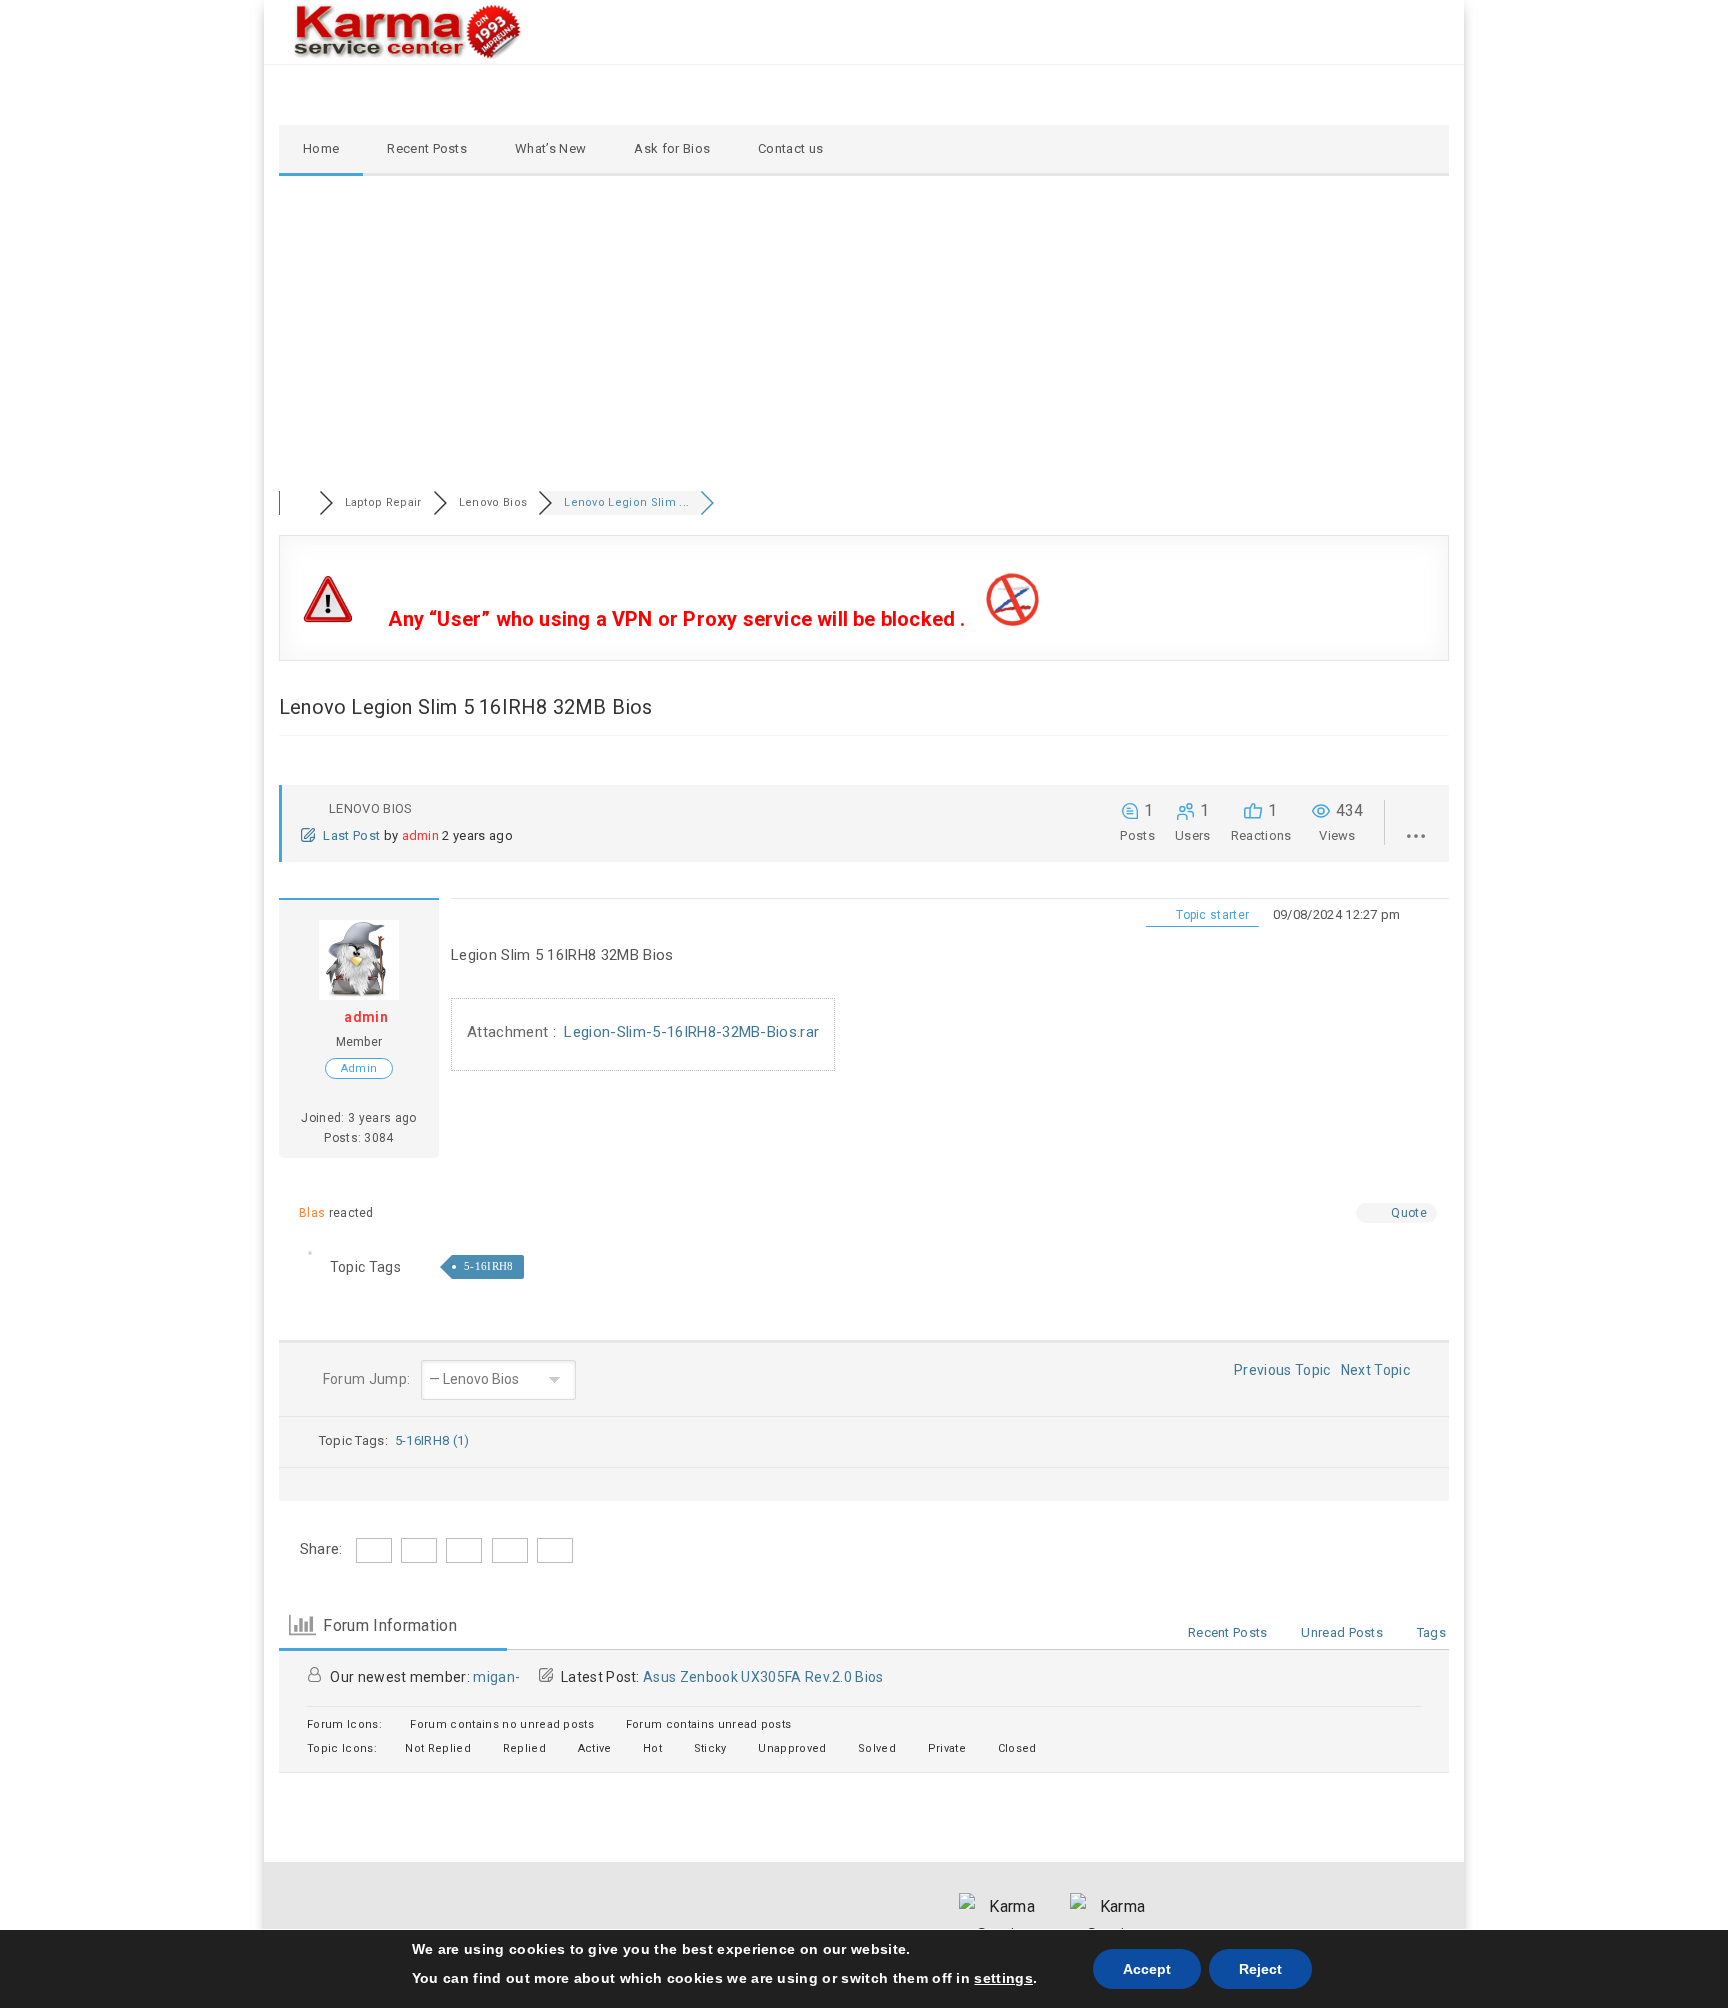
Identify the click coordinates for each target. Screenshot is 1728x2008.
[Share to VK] (266, 1068)
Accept (1147, 1969)
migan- (496, 1677)
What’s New (550, 148)
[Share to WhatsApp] (266, 1010)
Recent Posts (427, 148)
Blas (312, 1213)
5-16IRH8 (489, 1266)
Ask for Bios (672, 148)
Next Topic (1379, 1370)
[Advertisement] (864, 326)
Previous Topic (1279, 1370)
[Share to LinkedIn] (266, 1039)
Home (321, 148)
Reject (1260, 1969)
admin (421, 835)
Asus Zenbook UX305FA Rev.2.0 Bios (763, 1677)
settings (1003, 1978)
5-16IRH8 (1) (432, 1440)
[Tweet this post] (266, 981)
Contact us (790, 148)
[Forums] (299, 502)
